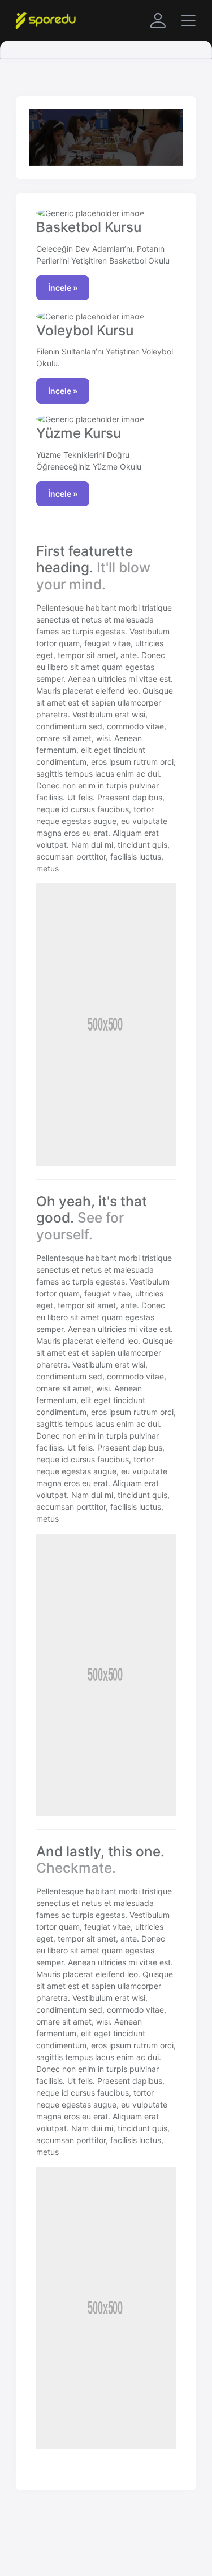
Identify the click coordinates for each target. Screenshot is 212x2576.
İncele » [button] (63, 288)
